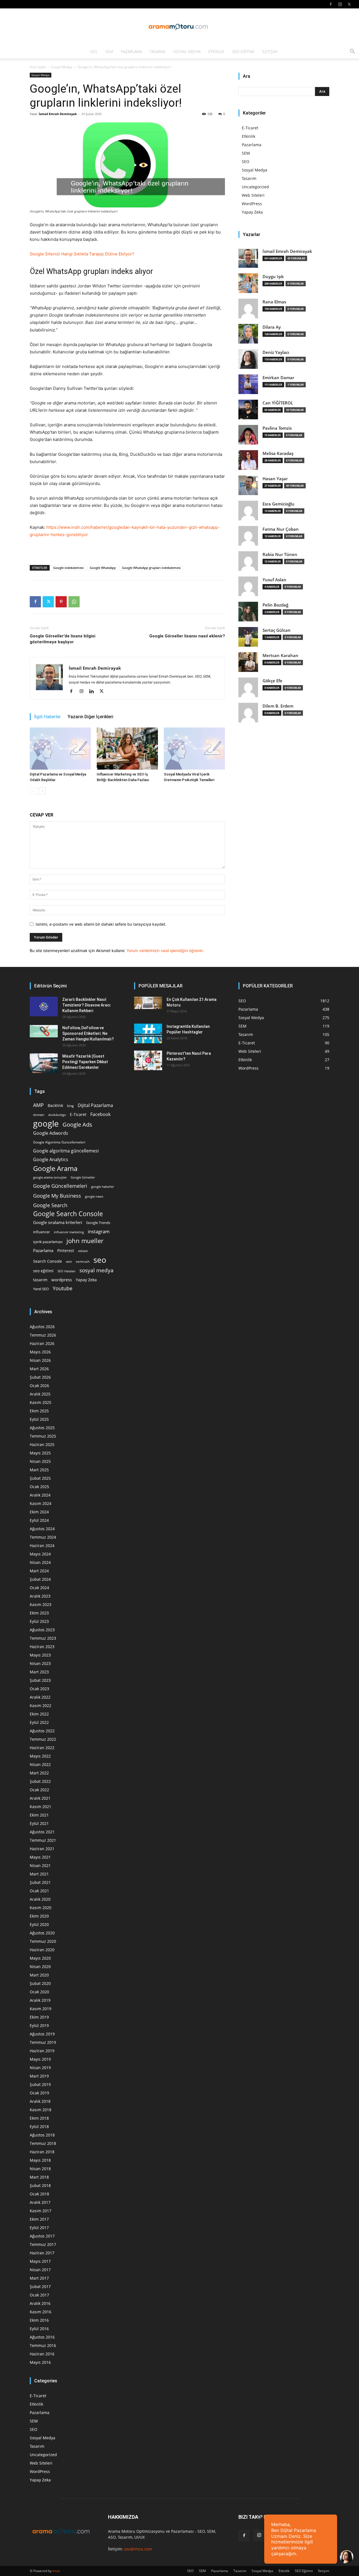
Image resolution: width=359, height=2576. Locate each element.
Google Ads (77, 1125)
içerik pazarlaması (48, 1242)
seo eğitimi (43, 1271)
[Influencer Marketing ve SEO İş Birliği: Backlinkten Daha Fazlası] (127, 749)
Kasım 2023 (41, 1604)
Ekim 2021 (39, 1815)
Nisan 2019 (40, 2068)
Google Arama (55, 1168)
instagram (99, 1231)
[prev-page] (33, 791)
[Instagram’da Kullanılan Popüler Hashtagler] (148, 1033)
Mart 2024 (39, 1571)
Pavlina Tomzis (277, 428)
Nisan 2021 (40, 1865)
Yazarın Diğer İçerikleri (90, 717)
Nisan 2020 (40, 1967)
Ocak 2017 (39, 2295)
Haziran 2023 (42, 1647)
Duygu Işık (273, 277)
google (46, 1124)
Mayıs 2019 (40, 2059)
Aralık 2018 (40, 2101)
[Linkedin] (94, 692)
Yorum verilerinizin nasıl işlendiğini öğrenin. (165, 950)
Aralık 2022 (40, 1697)
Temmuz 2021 (43, 1840)
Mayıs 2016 (40, 2362)
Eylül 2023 (39, 1621)
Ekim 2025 (39, 1411)
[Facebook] (331, 4)
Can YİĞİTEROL (278, 403)
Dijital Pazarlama (95, 1105)
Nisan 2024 (40, 1562)
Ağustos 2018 (42, 2135)
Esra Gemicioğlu (279, 504)
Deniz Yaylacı (276, 352)
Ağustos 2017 (42, 2236)
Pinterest (66, 1251)
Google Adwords (51, 1133)
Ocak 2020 (39, 1992)
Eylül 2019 (39, 2025)
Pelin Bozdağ (275, 605)
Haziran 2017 (42, 2253)
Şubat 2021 (40, 1882)
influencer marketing (69, 1232)
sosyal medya (96, 1270)
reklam (83, 1251)
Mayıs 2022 (40, 1756)
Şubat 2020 (40, 1983)
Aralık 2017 (40, 2202)
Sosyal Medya (187, 52)
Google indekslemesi (68, 568)
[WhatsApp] (74, 602)
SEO (94, 52)
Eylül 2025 (39, 1419)
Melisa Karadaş (278, 453)
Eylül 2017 (39, 2228)
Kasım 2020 (41, 1908)
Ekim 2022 (39, 1714)
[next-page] (42, 791)
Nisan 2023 (40, 1663)
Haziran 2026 (42, 1343)
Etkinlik (216, 52)
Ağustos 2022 (42, 1731)
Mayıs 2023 (40, 1655)
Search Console (48, 1261)
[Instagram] (340, 4)
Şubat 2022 (40, 1781)
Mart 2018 (39, 2177)
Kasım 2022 (41, 1705)
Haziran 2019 (42, 2051)
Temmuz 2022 (43, 1739)
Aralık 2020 (40, 1899)
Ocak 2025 (39, 1487)
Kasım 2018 (41, 2110)
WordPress (252, 204)
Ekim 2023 (39, 1613)
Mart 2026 (39, 1369)
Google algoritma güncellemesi (66, 1151)
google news (94, 1196)
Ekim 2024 (39, 1512)
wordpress (62, 1280)
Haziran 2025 (42, 1444)
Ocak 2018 (39, 2194)
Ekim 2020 (39, 1916)
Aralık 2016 (40, 2303)
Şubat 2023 (40, 1680)
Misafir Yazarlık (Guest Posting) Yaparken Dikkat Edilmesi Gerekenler (85, 1062)
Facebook (100, 1114)
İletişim (270, 52)
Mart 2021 (39, 1874)
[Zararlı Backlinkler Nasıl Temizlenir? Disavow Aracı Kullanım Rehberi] (44, 1006)
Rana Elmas (274, 302)
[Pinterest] (61, 602)
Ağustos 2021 (42, 1832)
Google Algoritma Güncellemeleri (59, 1142)
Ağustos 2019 (42, 2034)
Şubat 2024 (40, 1579)
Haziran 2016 (42, 2354)
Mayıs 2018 (40, 2160)
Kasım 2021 (41, 1807)
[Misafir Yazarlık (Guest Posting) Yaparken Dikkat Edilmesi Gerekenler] (44, 1063)
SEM (109, 52)
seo (100, 1260)
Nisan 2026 (40, 1360)
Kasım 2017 (41, 2211)
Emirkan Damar (278, 378)
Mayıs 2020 (40, 1958)
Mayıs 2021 (40, 1857)
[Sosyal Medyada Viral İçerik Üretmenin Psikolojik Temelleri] (194, 749)
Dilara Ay (272, 327)
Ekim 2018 (39, 2118)
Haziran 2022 (42, 1748)
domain (39, 1115)
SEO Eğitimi (243, 52)
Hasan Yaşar (275, 479)
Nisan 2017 (40, 2270)
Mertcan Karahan (280, 656)
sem (69, 1261)
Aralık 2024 (40, 1495)
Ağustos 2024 (42, 1529)
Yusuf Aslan (274, 580)
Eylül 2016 (39, 2329)
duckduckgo (57, 1115)
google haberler (103, 1187)
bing (70, 1106)
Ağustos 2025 (42, 1428)
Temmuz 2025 (43, 1436)
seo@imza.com (138, 2549)
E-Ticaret (250, 128)
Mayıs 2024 (40, 1554)
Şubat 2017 (40, 2286)
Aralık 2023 (40, 1596)
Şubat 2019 (40, 2084)
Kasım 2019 (41, 2009)
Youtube (63, 1288)
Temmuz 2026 (43, 1335)
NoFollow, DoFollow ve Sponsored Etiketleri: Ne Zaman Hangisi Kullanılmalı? (88, 1033)
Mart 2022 (39, 1773)
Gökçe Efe (272, 681)
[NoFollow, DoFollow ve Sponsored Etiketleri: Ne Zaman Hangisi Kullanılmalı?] (44, 1031)
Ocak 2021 (39, 1891)
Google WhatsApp (103, 568)
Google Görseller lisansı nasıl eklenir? (187, 636)
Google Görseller (83, 1177)
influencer (42, 1232)
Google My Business (57, 1196)
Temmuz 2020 (43, 1941)
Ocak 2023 (39, 1689)
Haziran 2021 (42, 1849)
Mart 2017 (39, 2278)
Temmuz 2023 (43, 1638)
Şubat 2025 (40, 1478)
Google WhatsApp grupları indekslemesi (151, 568)
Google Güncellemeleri (60, 1186)
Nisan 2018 (40, 2169)
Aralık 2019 (40, 2000)
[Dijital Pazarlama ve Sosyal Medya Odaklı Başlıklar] (60, 749)
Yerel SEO (41, 1289)
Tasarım (157, 52)
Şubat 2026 (40, 1377)
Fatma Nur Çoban (281, 529)
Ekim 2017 (39, 2219)
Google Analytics (51, 1160)
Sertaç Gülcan (277, 630)
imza (56, 2571)
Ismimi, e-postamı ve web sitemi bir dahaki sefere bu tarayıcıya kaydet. (101, 924)
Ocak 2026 (39, 1386)
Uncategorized (255, 187)
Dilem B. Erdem (278, 706)
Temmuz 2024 (43, 1537)
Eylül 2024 (39, 1520)
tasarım (40, 1280)
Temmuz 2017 (43, 2244)
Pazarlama (131, 52)
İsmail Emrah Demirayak (58, 114)
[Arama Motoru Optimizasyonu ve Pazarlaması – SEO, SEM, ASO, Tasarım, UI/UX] (179, 27)
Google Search (50, 1205)
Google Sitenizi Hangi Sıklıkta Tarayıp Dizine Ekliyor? (82, 254)
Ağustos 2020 (42, 1933)
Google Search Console (68, 1214)
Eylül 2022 (39, 1722)
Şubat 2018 (40, 2185)
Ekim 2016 (39, 2320)
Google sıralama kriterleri (58, 1222)
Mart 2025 (39, 1470)
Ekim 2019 (39, 2017)
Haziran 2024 (42, 1546)
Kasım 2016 (41, 2312)
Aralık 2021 (40, 1798)
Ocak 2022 (39, 1790)
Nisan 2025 (40, 1461)
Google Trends (98, 1223)
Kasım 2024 (41, 1503)
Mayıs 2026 (40, 1352)
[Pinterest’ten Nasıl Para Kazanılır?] (148, 1060)
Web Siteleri (253, 195)
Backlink (55, 1105)
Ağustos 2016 (42, 2337)
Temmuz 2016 (43, 2345)
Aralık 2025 (40, 1394)
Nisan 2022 (40, 1764)
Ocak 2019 (39, 2093)
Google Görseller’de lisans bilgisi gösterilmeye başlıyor (63, 639)
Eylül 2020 (39, 1924)
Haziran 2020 (42, 1950)
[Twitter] (349, 4)
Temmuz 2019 (43, 2042)
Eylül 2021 (39, 1823)
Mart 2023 (39, 1672)
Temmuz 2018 (43, 2143)
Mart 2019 (39, 2076)
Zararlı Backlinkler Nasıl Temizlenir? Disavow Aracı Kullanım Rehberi (86, 1005)
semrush (83, 1261)
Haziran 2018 (42, 2152)
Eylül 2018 (39, 2127)
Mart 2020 (39, 1975)
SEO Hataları (66, 1271)
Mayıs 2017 (40, 2261)
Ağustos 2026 (42, 1327)
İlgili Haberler (48, 717)
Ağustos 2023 (42, 1630)
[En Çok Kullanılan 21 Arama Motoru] (148, 1003)
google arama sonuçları (50, 1177)
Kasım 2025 (41, 1402)
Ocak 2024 (39, 1588)
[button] (352, 52)
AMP (38, 1105)
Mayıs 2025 (40, 1453)
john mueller (85, 1241)
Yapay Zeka (252, 212)
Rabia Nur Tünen (280, 554)
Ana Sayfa (38, 67)
